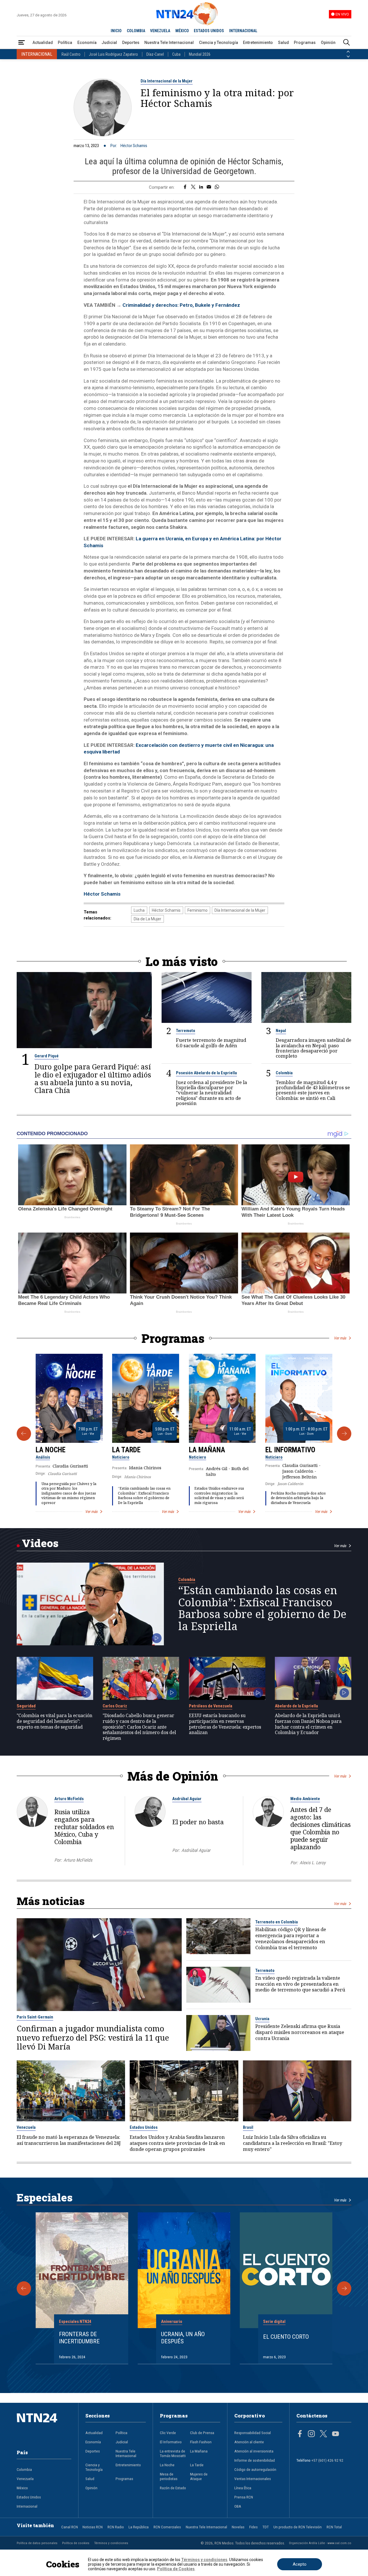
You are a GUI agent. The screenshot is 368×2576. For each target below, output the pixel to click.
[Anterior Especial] (24, 2288)
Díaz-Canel (155, 54)
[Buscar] (346, 43)
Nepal (281, 1031)
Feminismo (198, 910)
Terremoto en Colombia (277, 1922)
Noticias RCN (93, 2527)
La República (139, 2527)
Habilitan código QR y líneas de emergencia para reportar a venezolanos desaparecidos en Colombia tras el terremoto (291, 1938)
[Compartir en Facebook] (185, 187)
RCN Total (334, 2527)
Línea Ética (243, 2488)
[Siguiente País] (348, 57)
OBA (238, 2506)
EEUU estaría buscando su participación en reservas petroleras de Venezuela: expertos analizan (225, 1724)
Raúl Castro (71, 54)
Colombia (284, 1073)
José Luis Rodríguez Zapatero (113, 54)
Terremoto (186, 1031)
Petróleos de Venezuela (211, 1706)
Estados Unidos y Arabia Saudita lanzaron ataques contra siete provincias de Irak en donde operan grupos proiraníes (177, 2143)
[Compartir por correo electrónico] (209, 187)
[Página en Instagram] (311, 2434)
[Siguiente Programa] (344, 1434)
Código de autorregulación (255, 2469)
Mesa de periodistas (169, 2476)
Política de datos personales (37, 2543)
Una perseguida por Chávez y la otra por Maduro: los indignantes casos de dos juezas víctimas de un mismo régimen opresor (69, 1493)
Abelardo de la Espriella (296, 1706)
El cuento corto (286, 2337)
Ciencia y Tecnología (218, 43)
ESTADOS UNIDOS (209, 31)
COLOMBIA (136, 31)
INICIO (116, 31)
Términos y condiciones (111, 2543)
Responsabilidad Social (253, 2433)
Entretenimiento (258, 43)
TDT (266, 2527)
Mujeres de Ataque (199, 2476)
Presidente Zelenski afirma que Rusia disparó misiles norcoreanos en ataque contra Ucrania (300, 2032)
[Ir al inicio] (44, 2427)
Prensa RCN (244, 2497)
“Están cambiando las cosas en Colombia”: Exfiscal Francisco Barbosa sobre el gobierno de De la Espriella (144, 1496)
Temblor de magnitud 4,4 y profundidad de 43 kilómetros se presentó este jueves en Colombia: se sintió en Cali (313, 1090)
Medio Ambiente (305, 1799)
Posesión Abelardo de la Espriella (206, 1073)
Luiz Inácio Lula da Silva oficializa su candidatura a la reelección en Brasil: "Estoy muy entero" (293, 2143)
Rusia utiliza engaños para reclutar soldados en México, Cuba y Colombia (84, 1827)
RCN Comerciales (167, 2527)
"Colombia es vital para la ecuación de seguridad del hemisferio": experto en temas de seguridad (54, 1721)
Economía (87, 43)
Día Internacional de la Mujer (167, 81)
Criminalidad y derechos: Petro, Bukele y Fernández (181, 305)
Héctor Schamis (134, 146)
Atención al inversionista (254, 2451)
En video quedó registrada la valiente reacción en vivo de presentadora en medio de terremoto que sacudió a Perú (300, 1984)
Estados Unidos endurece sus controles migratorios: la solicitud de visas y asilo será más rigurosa (219, 1496)
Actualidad (43, 43)
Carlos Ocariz (115, 1706)
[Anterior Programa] (24, 1434)
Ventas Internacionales (253, 2479)
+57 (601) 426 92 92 (327, 2460)
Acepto (300, 2564)
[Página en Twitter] (323, 2434)
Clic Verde (168, 2433)
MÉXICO (182, 31)
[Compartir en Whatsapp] (217, 187)
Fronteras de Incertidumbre (79, 2338)
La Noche (51, 1450)
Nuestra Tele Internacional (169, 43)
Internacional (27, 2506)
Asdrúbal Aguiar (187, 1799)
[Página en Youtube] (336, 2434)
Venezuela (26, 2127)
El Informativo (290, 1450)
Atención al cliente (249, 2442)
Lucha (139, 910)
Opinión (328, 43)
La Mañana (207, 1450)
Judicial (109, 43)
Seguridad (26, 1706)
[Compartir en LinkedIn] (201, 187)
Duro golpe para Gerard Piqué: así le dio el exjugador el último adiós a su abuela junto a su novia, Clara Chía (93, 1079)
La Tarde (126, 1450)
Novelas (238, 2527)
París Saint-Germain (35, 2017)
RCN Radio (116, 2527)
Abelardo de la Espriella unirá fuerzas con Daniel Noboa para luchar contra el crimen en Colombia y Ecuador (308, 1724)
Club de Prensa (202, 2433)
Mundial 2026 (200, 54)
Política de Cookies (176, 2569)
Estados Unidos (144, 2127)
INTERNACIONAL (243, 31)
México (22, 2488)
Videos (40, 1543)
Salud (283, 43)
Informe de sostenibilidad (255, 2460)
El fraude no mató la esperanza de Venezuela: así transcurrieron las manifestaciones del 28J (69, 2140)
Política (65, 43)
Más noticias (51, 1901)
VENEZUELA (160, 31)
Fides (253, 2527)
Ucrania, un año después (183, 2338)
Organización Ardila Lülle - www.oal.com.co (320, 2543)
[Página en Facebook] (300, 2434)
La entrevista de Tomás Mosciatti (173, 2453)
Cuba (176, 54)
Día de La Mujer (147, 919)
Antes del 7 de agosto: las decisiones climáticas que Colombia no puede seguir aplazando (321, 1828)
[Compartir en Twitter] (193, 187)
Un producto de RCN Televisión (298, 2527)
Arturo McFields (69, 1799)
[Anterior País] (348, 52)
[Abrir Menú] (22, 43)
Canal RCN (70, 2527)
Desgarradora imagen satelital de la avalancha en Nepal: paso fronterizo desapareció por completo (314, 1048)
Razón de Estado (173, 2488)
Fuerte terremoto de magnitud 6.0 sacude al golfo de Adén (211, 1043)
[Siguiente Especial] (344, 2288)
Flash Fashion (201, 2442)
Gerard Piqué (47, 1056)
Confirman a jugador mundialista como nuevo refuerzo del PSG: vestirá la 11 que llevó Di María (93, 2037)
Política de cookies (76, 2543)
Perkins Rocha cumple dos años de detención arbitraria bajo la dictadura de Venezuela (298, 1498)
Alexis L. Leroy (313, 1863)
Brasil (248, 2127)
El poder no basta (198, 1822)
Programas (305, 43)
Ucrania (262, 2019)
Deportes (131, 43)
